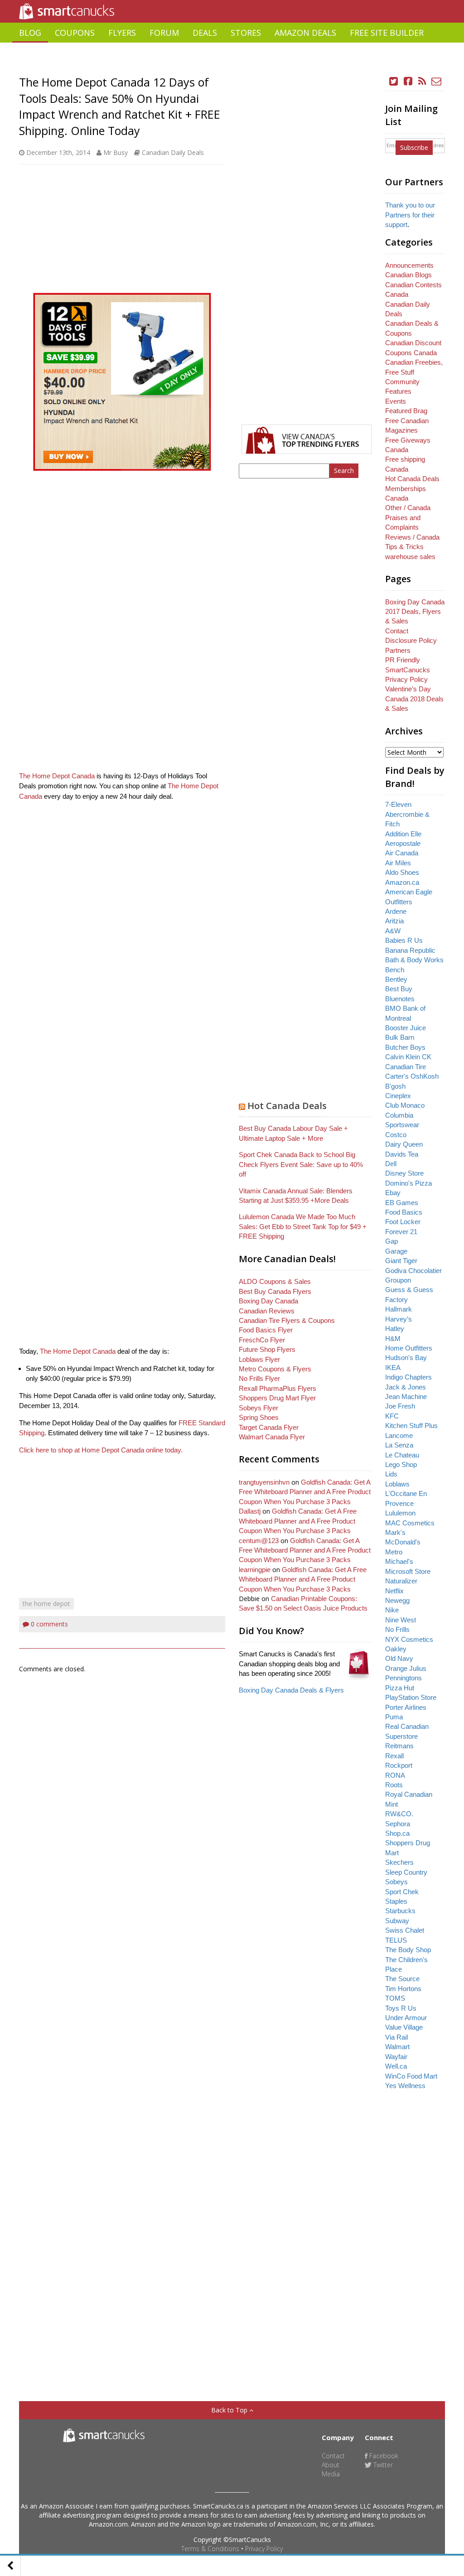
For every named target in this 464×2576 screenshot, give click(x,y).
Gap (391, 1241)
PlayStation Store (411, 1697)
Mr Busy (116, 152)
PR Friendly (403, 660)
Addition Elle (403, 834)
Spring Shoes (259, 1417)
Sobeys (396, 1882)
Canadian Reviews (267, 1311)
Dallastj (250, 1511)
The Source (402, 1979)
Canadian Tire (406, 1067)
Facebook (383, 2456)
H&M (393, 1339)
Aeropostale (403, 843)
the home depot (46, 1604)
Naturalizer (401, 1581)
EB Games (402, 1203)
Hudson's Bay (406, 1358)
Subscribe (414, 147)
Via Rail (396, 2037)
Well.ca (396, 2066)
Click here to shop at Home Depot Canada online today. (101, 1450)
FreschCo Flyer (262, 1340)
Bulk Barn (400, 1037)
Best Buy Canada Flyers (275, 1291)
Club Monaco (405, 1105)
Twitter (382, 2465)
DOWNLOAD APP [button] (412, 53)
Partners (398, 650)
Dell (391, 1164)
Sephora (398, 1824)
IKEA (393, 1368)
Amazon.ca (402, 882)
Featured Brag (406, 411)
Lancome (399, 1435)
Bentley (396, 979)
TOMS (395, 1998)
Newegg (397, 1600)
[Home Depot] (122, 382)
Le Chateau (402, 1455)
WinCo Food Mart (411, 2076)
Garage (396, 1251)
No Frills (397, 1629)
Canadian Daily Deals (173, 152)
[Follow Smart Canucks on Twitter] (394, 81)
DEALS (205, 33)
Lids (391, 1474)
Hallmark (399, 1309)
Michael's (399, 1561)
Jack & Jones (406, 1387)
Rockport (399, 1765)
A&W (393, 931)
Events (396, 401)
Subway (397, 1921)
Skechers (399, 1862)
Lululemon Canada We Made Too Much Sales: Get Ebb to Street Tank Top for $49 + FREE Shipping (303, 1226)
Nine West (401, 1620)
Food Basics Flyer (266, 1330)
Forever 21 (401, 1232)
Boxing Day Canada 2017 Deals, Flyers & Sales (415, 612)
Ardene (396, 911)
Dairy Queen (404, 1144)
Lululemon (400, 1513)
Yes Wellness (405, 2086)
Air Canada (402, 853)
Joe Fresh (400, 1406)
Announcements (409, 265)
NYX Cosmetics (409, 1639)
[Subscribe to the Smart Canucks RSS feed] (422, 81)
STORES (246, 33)
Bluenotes (400, 999)
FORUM (164, 33)
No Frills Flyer (259, 1378)
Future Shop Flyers (267, 1349)
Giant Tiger (401, 1261)
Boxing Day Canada (268, 1301)
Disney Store (404, 1173)
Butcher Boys (405, 1047)
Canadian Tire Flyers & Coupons (287, 1320)
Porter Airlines (406, 1707)
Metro (394, 1552)
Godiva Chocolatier (413, 1271)
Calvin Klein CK (408, 1057)
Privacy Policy (264, 2549)
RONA (395, 1775)
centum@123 (259, 1541)
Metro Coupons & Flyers (275, 1369)
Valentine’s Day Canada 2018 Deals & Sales (414, 699)
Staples (396, 1901)
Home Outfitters (409, 1348)
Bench (395, 970)
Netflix (394, 1591)
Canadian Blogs (408, 275)
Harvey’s (399, 1319)
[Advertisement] (232, 66)
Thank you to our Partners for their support (410, 215)
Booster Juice (406, 1028)
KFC (392, 1416)
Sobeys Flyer (259, 1408)
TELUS (396, 1940)
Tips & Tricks (404, 547)
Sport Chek (402, 1892)
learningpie (255, 1570)
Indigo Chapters (408, 1377)
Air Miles (398, 863)
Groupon (398, 1280)
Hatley (395, 1329)
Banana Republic (410, 950)
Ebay (393, 1193)
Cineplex (398, 1096)
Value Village (404, 2027)
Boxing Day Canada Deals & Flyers (291, 1690)
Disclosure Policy (411, 640)
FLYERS (122, 33)
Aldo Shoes (402, 872)
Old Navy (399, 1658)
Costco (396, 1135)
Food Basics (404, 1212)
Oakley (396, 1649)
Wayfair (396, 2057)
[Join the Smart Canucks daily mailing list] (437, 81)
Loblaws (397, 1484)
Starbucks (400, 1911)
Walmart (397, 2047)
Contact (397, 631)
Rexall (394, 1756)
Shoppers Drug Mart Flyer (277, 1398)
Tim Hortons (403, 1989)
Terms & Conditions (210, 2549)
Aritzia (394, 921)
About (331, 2465)
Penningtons (404, 1678)
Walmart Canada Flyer (272, 1437)
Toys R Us (401, 2008)
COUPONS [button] (75, 33)
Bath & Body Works (414, 960)
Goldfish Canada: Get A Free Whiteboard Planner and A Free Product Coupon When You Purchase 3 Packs (305, 1492)
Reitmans (399, 1746)
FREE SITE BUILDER (387, 33)
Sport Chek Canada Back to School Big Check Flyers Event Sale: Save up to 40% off (301, 1164)
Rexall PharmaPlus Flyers (278, 1388)
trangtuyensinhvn (264, 1482)
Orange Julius (406, 1668)
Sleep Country (406, 1872)
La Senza (399, 1445)
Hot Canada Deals (287, 1106)
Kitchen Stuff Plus (411, 1425)
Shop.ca (397, 1833)
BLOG (30, 33)
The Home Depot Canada (57, 776)
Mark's (395, 1532)
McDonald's (403, 1542)
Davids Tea (402, 1154)
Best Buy (399, 989)
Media (331, 2474)
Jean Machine (406, 1397)
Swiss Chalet (405, 1930)
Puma (394, 1717)
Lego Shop (401, 1464)
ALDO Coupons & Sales (275, 1281)
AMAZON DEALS (305, 33)
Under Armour (406, 2018)
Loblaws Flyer (259, 1359)
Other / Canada (408, 508)
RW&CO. (399, 1814)
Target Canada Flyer (269, 1427)
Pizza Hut (400, 1688)
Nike (392, 1610)
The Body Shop (408, 1950)
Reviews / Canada (412, 537)
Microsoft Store (408, 1571)
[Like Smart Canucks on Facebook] (408, 81)
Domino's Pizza (408, 1183)
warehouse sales (410, 557)
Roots (394, 1785)
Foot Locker (403, 1222)
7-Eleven (398, 804)
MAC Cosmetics (410, 1523)
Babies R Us (404, 940)
